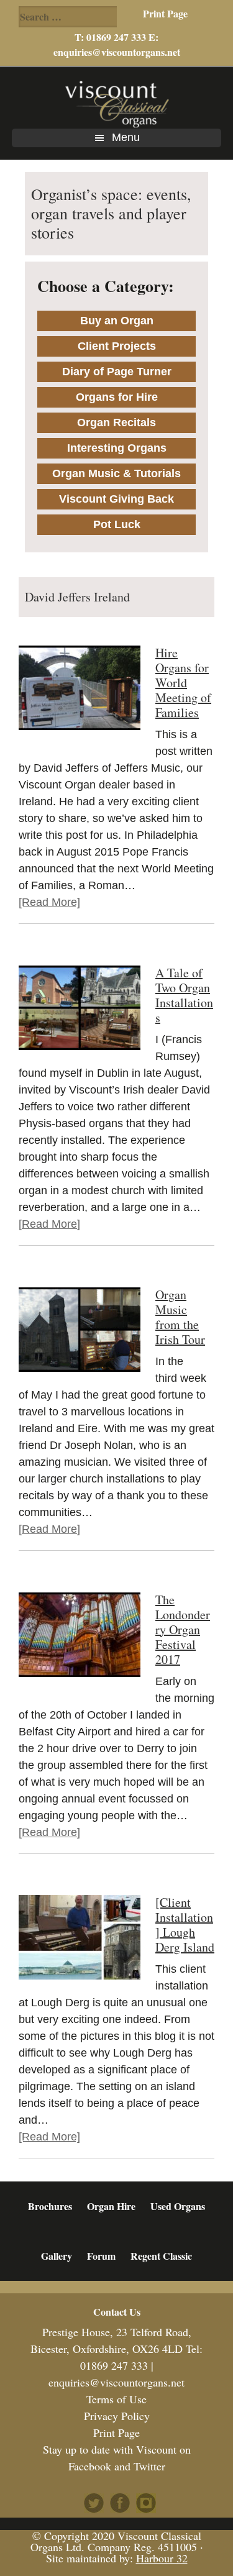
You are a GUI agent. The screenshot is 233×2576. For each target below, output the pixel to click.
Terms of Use (116, 2399)
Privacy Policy (117, 2416)
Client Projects (117, 346)
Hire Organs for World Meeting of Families (183, 683)
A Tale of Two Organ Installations (184, 995)
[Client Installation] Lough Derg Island (185, 1925)
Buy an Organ (117, 321)
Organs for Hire (117, 397)
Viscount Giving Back (116, 499)
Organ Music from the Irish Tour (180, 1317)
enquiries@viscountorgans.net (117, 52)
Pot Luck (117, 524)
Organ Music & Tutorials (116, 473)
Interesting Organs (117, 448)
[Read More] (49, 902)
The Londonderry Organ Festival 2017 (183, 1629)
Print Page (165, 13)
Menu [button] (126, 137)
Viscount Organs (117, 104)
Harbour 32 (162, 2558)
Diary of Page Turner (117, 372)
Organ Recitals (116, 422)
